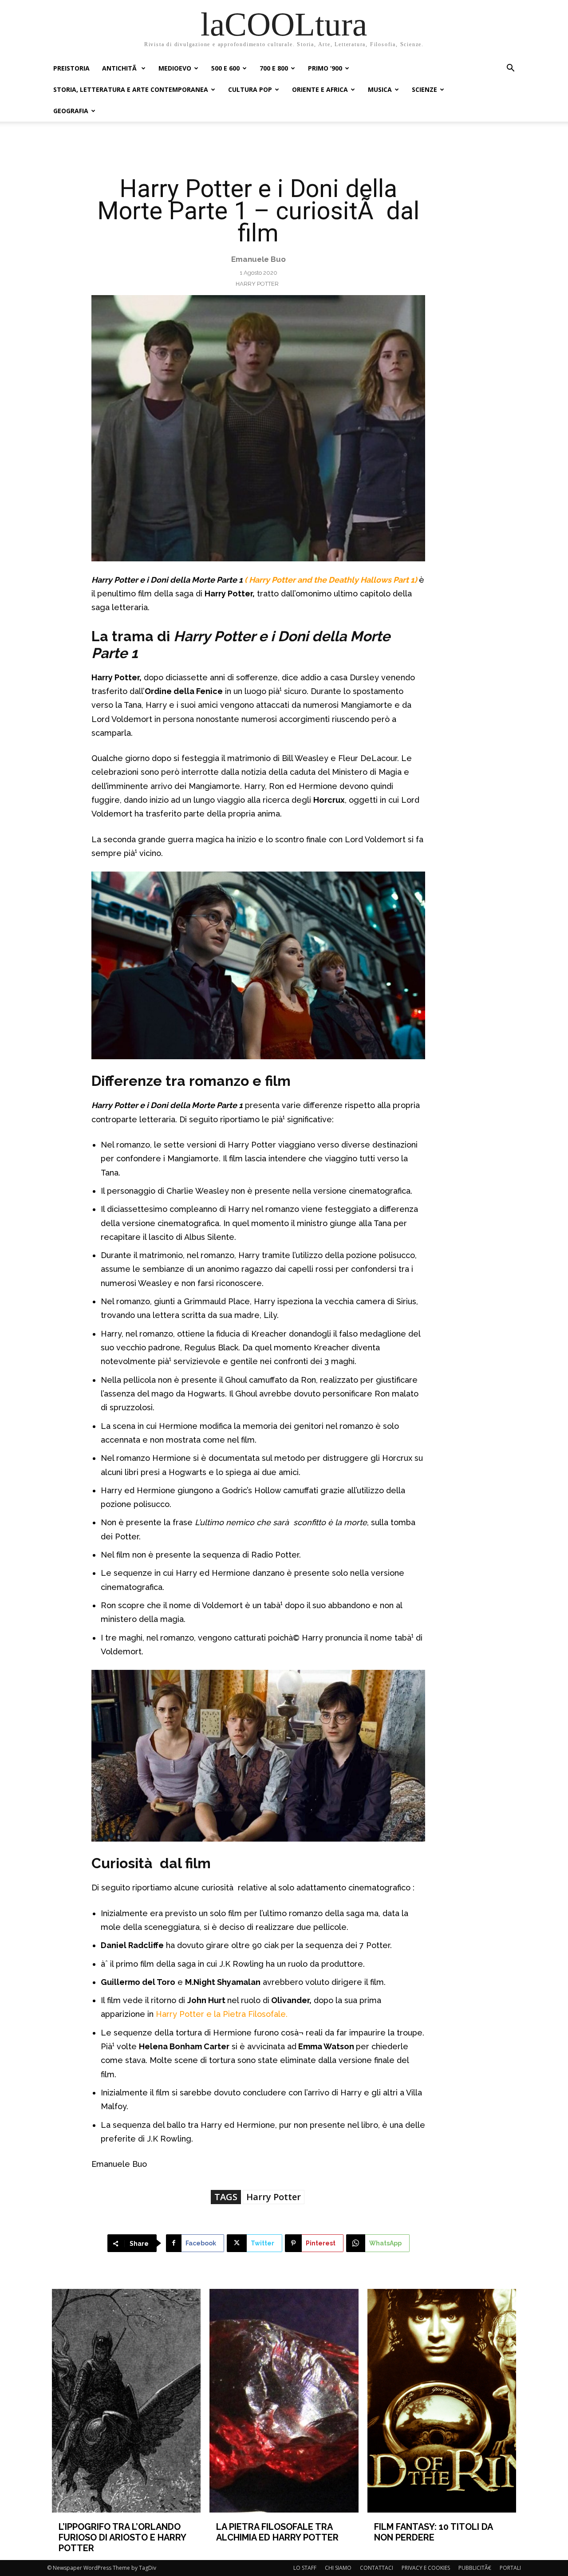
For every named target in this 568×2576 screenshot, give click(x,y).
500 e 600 (225, 68)
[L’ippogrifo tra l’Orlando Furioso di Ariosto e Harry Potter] (126, 2400)
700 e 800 (274, 68)
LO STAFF (305, 2568)
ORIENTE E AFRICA (320, 89)
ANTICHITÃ (120, 68)
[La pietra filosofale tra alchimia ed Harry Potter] (284, 2400)
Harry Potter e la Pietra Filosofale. (222, 2014)
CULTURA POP (250, 89)
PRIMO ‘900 (325, 68)
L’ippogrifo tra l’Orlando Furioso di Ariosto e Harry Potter (122, 2537)
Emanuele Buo (258, 259)
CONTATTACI (377, 2568)
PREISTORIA (71, 68)
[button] (510, 69)
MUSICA (380, 89)
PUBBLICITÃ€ (475, 2568)
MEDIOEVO (175, 68)
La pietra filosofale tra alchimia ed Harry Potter (277, 2532)
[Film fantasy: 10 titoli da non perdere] (442, 2400)
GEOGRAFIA (71, 111)
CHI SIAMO (338, 2568)
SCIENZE (424, 89)
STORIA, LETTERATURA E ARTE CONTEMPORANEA (131, 89)
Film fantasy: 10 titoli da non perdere (433, 2532)
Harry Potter (257, 284)
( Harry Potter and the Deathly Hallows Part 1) (330, 580)
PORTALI (510, 2568)
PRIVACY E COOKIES (426, 2568)
